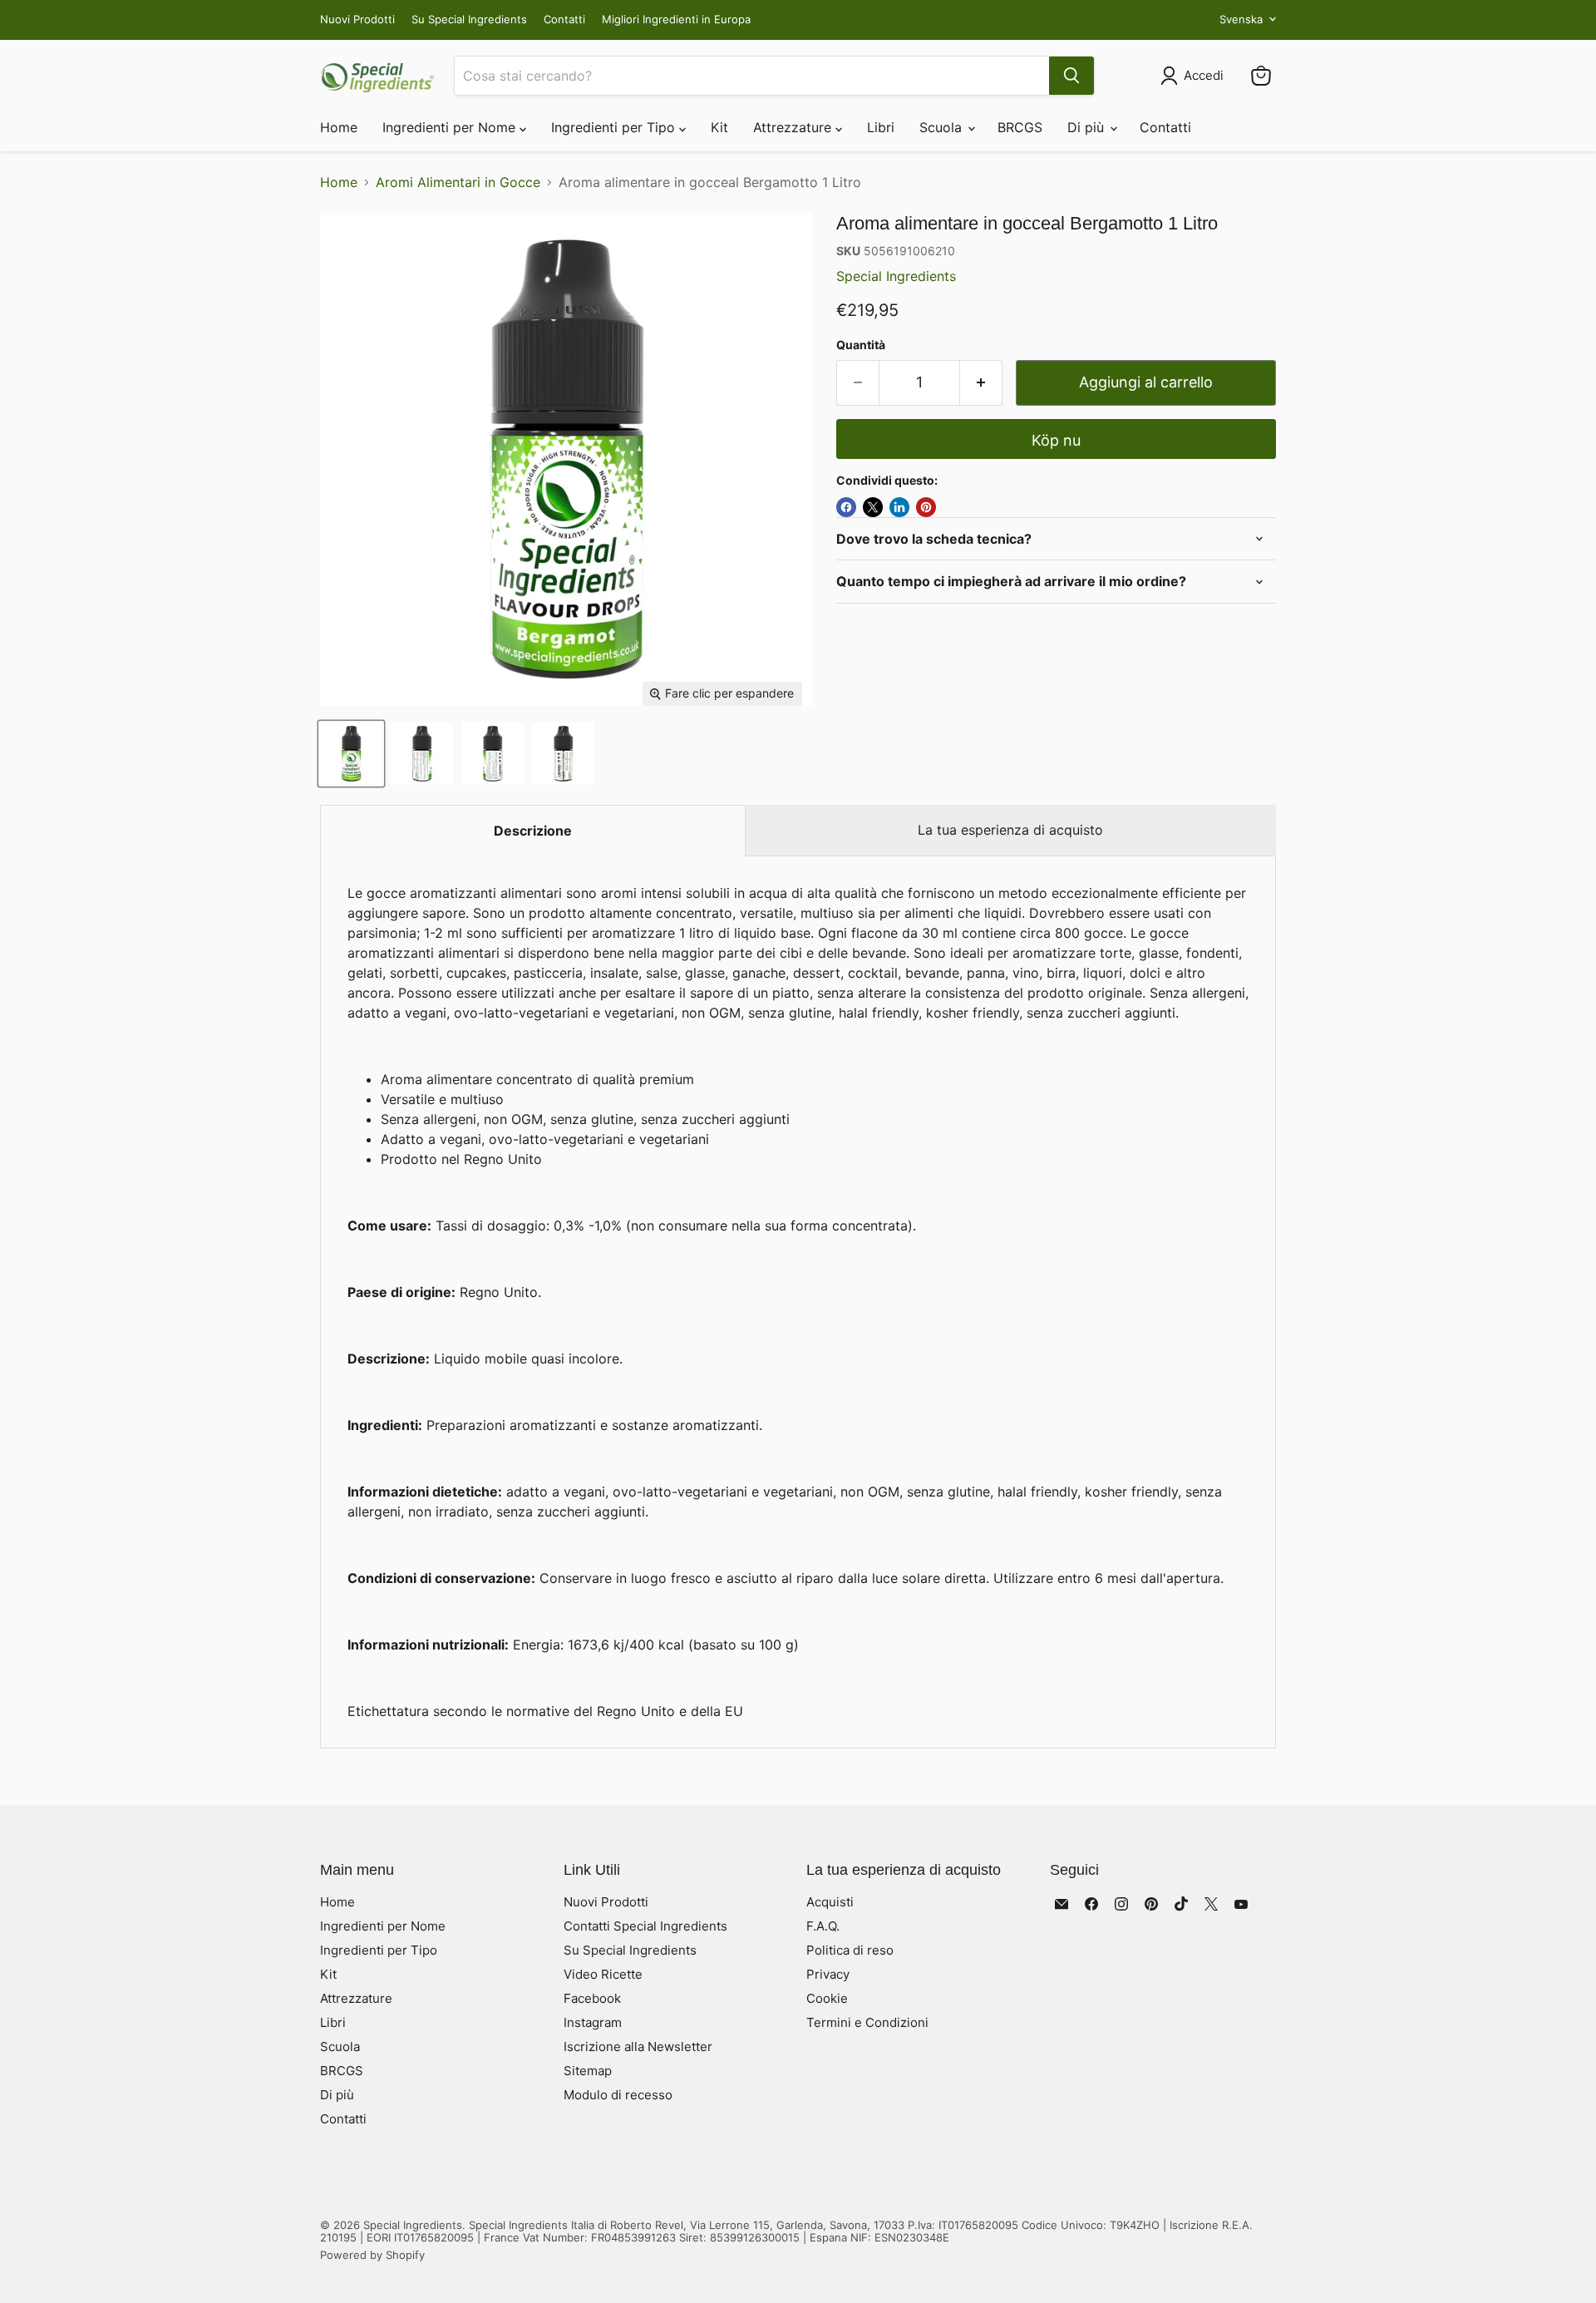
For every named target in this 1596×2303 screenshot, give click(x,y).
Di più (1088, 127)
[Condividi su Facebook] (846, 507)
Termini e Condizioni (867, 2022)
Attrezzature (794, 127)
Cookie (827, 1998)
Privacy (828, 1974)
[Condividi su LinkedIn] (899, 507)
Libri (881, 127)
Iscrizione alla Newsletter (638, 2047)
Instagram (593, 2022)
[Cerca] (1071, 76)
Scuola (943, 127)
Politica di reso (850, 1950)
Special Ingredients (896, 276)
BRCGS (1020, 127)
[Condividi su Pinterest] (926, 507)
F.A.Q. (823, 1926)
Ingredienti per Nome (451, 127)
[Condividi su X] (873, 507)
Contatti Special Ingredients (645, 1926)
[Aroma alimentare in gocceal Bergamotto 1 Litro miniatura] (351, 754)
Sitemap (588, 2071)
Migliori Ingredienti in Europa (676, 20)
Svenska (1241, 19)
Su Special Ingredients (469, 20)
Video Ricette (603, 1974)
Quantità (861, 345)
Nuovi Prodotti (357, 20)
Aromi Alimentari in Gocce (458, 182)
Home (339, 127)
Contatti (564, 20)
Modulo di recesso (618, 2095)
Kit (719, 127)
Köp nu (1056, 440)
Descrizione (533, 831)
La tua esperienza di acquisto (1010, 830)
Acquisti (830, 1902)
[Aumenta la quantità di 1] (981, 383)
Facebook (592, 1998)
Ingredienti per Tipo (615, 127)
